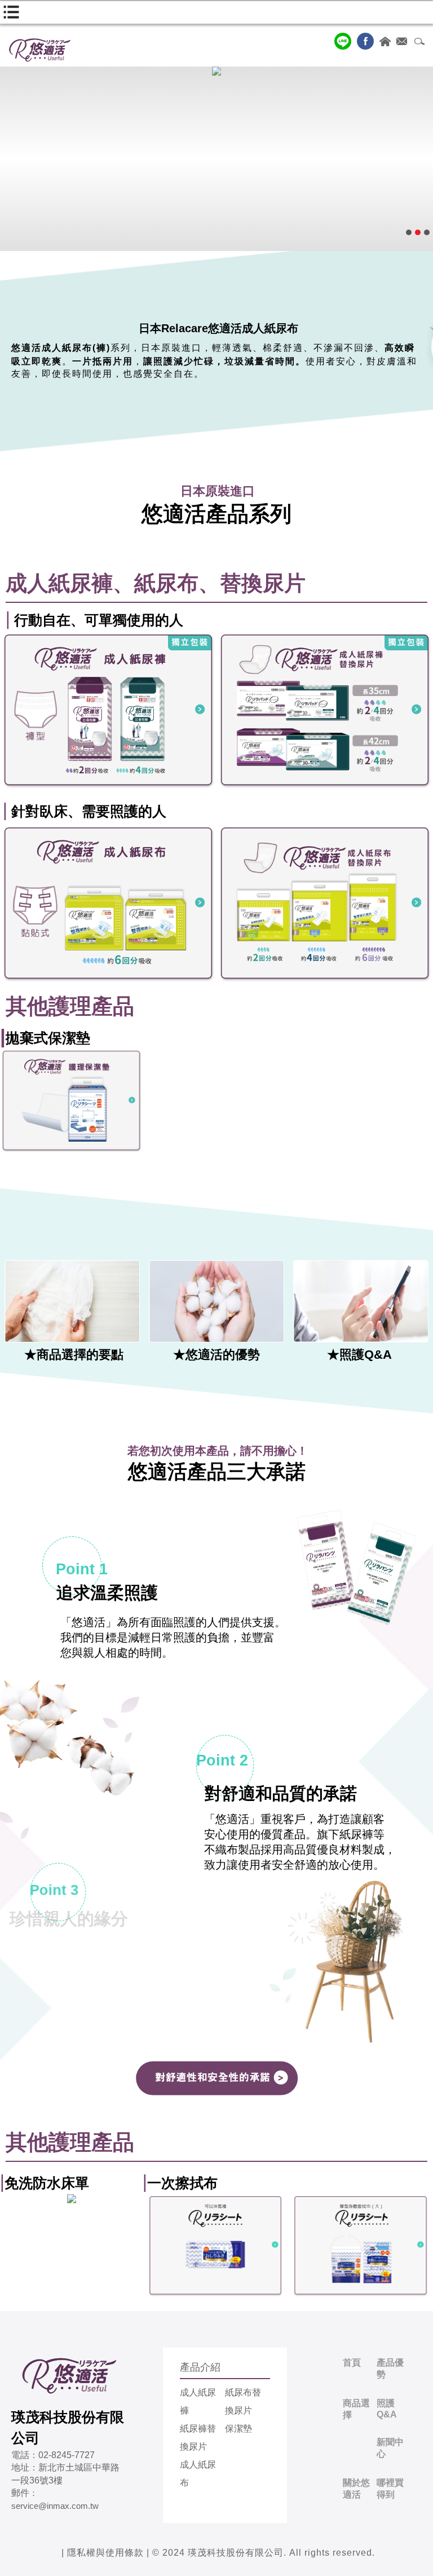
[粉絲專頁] (365, 41)
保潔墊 (238, 2429)
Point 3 (54, 1890)
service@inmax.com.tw (55, 2506)
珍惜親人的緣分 (105, 1919)
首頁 (352, 2363)
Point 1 (82, 1569)
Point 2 (222, 1760)
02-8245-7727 (67, 2455)
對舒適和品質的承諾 (281, 1793)
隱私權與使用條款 (105, 2553)
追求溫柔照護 (107, 1593)
